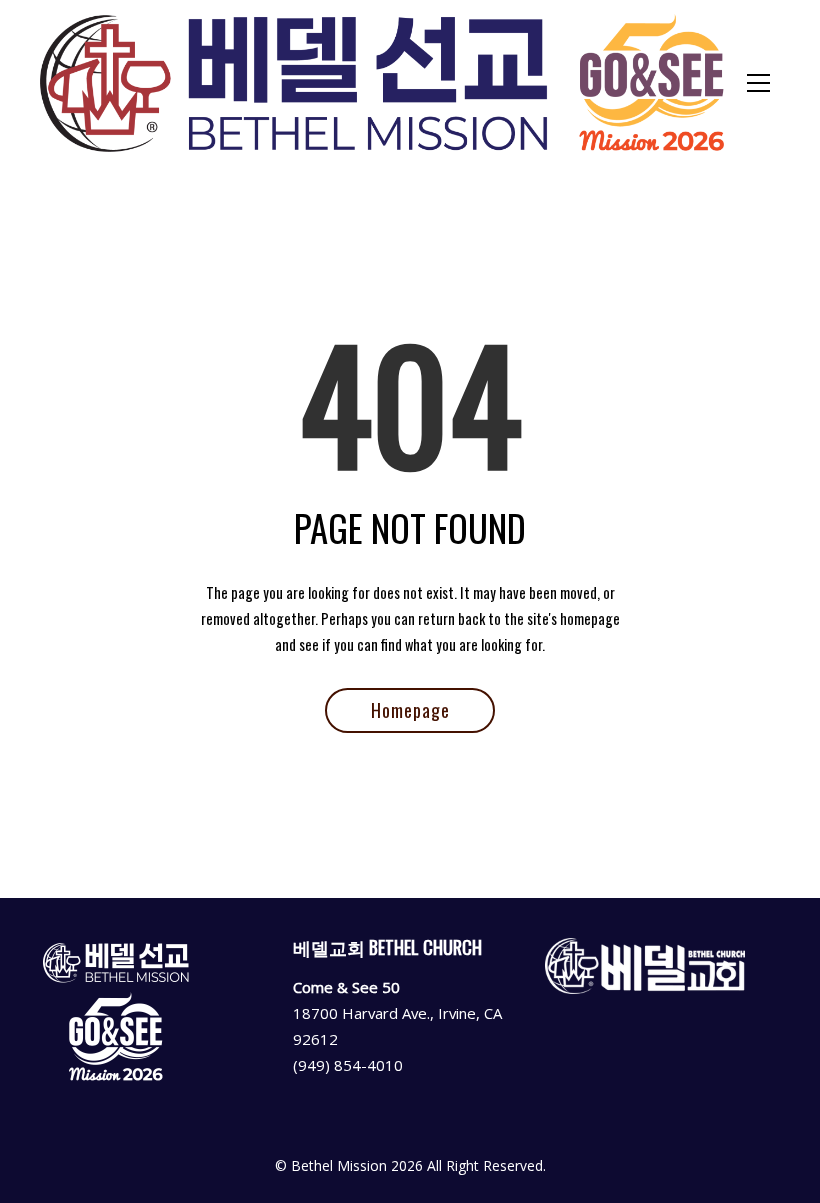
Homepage (410, 710)
